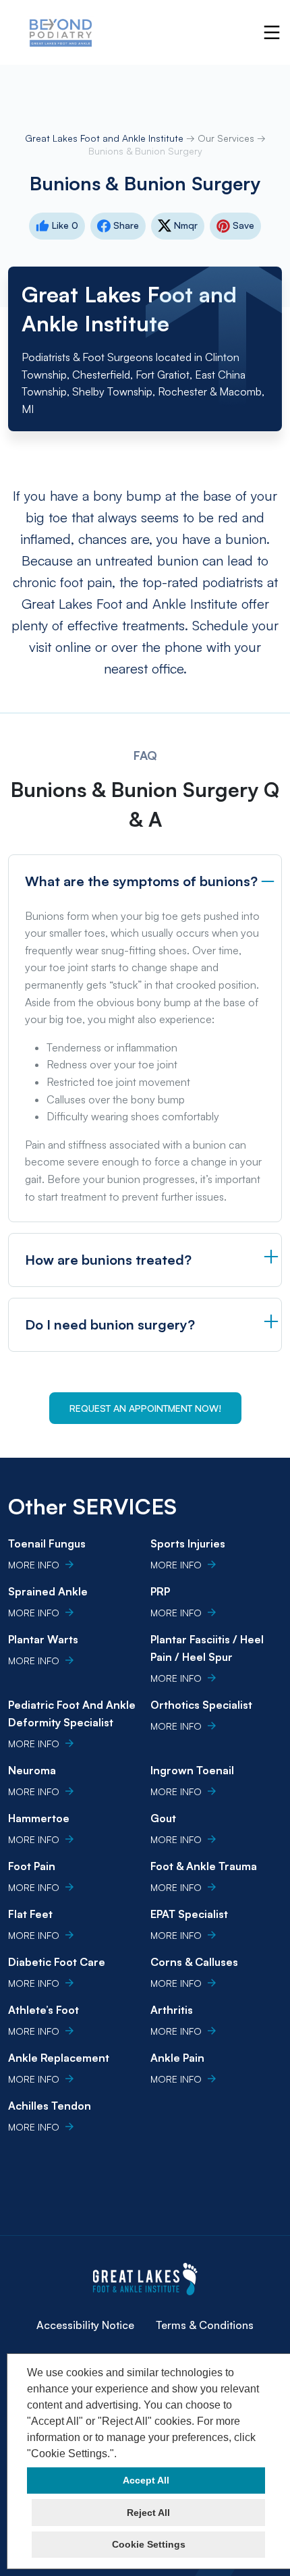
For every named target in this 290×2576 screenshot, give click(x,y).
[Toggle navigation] (272, 32)
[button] (121, 2455)
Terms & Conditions (205, 2325)
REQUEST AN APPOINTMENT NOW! (145, 1408)
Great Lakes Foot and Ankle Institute (106, 138)
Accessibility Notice (85, 2325)
